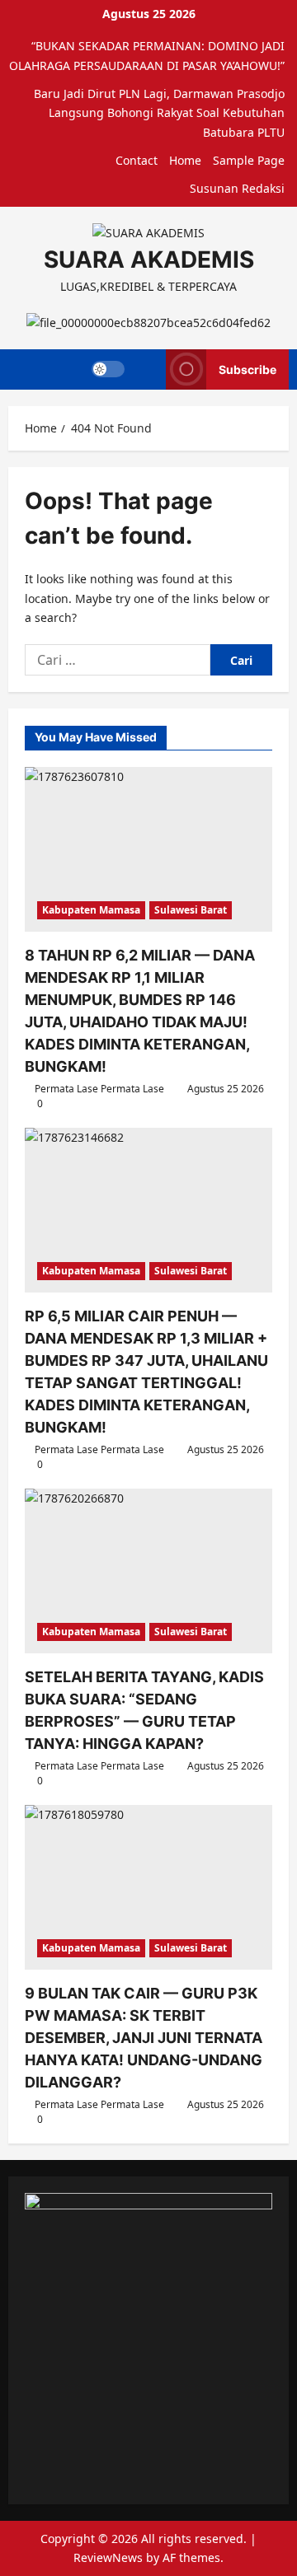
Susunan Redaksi (237, 188)
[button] (146, 369)
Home (185, 160)
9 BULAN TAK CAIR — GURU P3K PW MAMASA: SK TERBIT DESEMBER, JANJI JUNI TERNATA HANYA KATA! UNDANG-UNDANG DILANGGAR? (144, 2038)
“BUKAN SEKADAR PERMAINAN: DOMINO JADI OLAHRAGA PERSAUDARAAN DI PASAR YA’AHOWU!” (147, 56)
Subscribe (247, 369)
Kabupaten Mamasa (91, 910)
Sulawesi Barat (191, 910)
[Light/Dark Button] (108, 369)
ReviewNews (108, 2557)
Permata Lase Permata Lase (99, 1089)
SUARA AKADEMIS (149, 259)
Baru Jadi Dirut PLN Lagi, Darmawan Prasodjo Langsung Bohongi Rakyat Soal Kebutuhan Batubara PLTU (159, 113)
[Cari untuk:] (118, 660)
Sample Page (249, 160)
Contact (137, 160)
